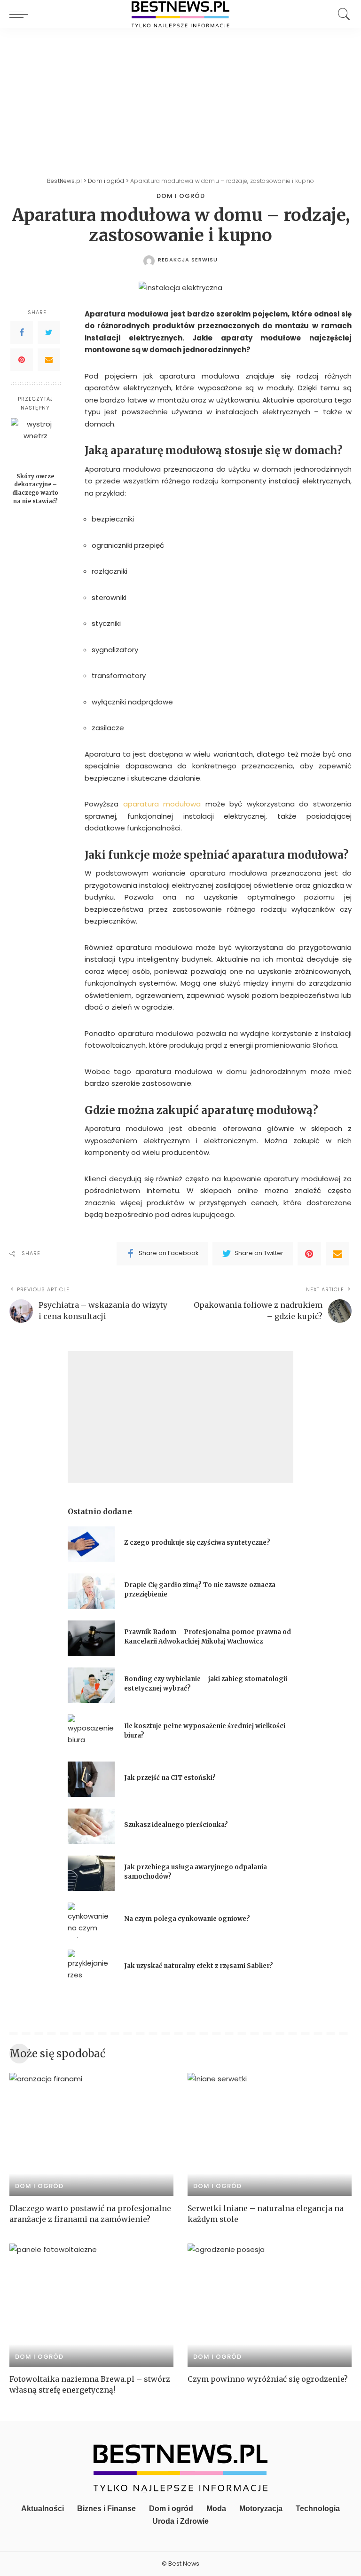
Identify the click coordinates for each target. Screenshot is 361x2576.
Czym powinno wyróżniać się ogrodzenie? (268, 2379)
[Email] (49, 360)
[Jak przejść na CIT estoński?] (91, 1779)
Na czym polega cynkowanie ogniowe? (187, 1919)
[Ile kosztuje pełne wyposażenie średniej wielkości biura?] (91, 1732)
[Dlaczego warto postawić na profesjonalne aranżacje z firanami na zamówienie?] (91, 2134)
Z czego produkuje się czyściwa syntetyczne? (197, 1543)
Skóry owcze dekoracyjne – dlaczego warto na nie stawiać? (35, 489)
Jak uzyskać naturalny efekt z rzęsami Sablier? (199, 1966)
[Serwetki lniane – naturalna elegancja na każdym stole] (270, 2134)
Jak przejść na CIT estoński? (171, 1778)
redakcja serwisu (188, 260)
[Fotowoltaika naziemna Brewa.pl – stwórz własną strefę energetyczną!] (91, 2305)
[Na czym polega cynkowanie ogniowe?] (91, 1920)
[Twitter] (49, 332)
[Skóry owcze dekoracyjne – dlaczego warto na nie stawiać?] (35, 443)
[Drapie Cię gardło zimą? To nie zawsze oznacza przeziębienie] (91, 1591)
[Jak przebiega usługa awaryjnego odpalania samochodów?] (91, 1873)
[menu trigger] (21, 14)
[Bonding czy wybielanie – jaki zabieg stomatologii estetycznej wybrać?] (91, 1685)
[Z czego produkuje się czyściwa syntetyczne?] (91, 1544)
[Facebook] (22, 332)
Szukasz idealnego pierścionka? (177, 1825)
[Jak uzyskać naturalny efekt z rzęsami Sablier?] (91, 1967)
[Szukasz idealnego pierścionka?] (91, 1826)
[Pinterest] (22, 360)
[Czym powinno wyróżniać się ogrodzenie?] (270, 2305)
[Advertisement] (180, 99)
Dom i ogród (181, 196)
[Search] (342, 14)
